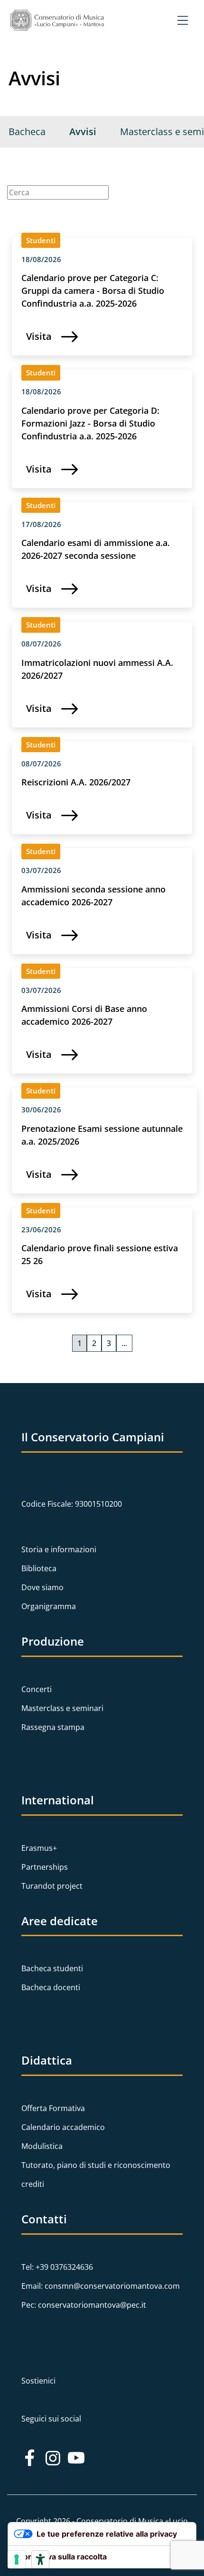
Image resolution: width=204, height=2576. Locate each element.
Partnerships (45, 1867)
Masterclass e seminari (62, 1708)
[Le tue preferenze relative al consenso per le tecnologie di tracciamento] (17, 2559)
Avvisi (83, 132)
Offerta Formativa (53, 2108)
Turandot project (52, 1886)
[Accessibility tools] (40, 2559)
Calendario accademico (63, 2127)
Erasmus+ (39, 1848)
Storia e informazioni (59, 1549)
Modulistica (42, 2146)
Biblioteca (39, 1568)
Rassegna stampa (53, 1727)
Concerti (37, 1689)
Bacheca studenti (52, 1968)
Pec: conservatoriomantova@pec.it (84, 2305)
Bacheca (27, 132)
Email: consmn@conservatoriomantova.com (101, 2286)
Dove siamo (42, 1587)
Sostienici (38, 2381)
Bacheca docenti (51, 1987)
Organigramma (49, 1606)
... (124, 1343)
